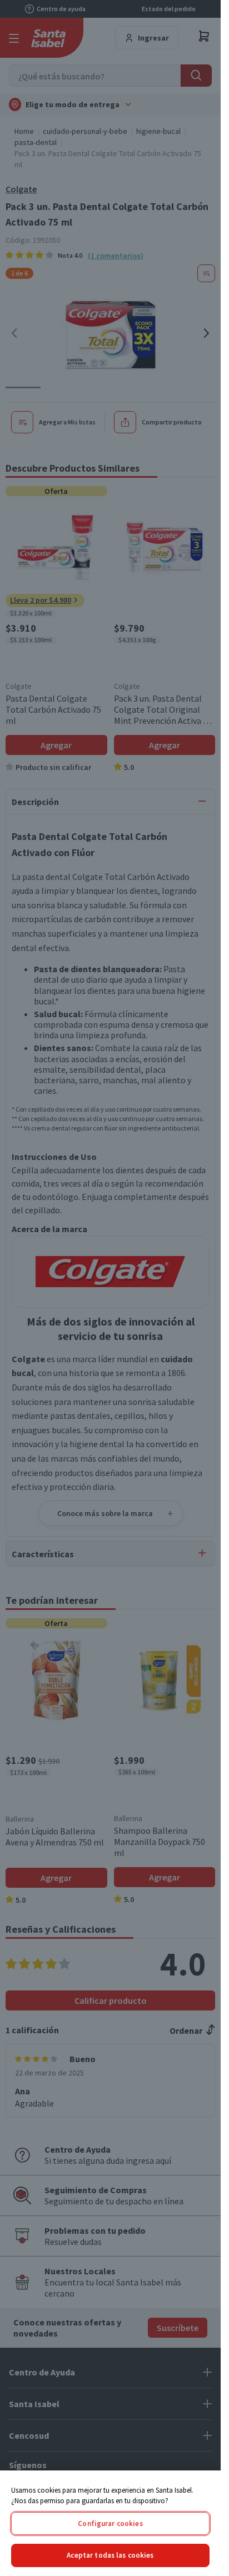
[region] (110, 2523)
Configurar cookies (110, 2524)
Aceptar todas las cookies (110, 2555)
